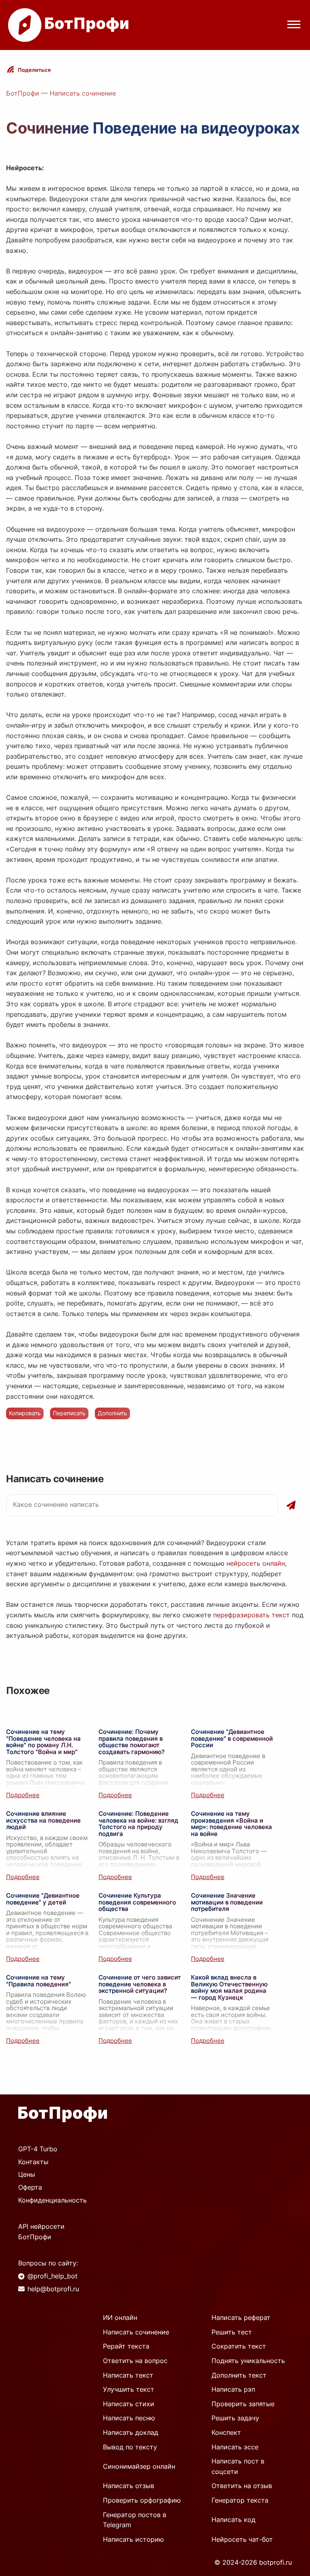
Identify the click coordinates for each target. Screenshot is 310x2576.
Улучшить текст (129, 2389)
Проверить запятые (243, 2404)
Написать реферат (241, 2317)
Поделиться (34, 70)
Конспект (226, 2432)
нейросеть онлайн (256, 1563)
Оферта (30, 2187)
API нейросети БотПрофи (41, 2232)
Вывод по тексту (130, 2447)
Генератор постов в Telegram (135, 2520)
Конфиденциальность (52, 2200)
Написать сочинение (83, 93)
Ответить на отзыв (242, 2486)
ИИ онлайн (120, 2317)
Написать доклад (131, 2432)
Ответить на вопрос (135, 2361)
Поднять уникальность (248, 2361)
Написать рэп (233, 2389)
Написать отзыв (129, 2486)
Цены (27, 2174)
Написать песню (129, 2418)
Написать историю (133, 2539)
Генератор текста (240, 2500)
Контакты (33, 2162)
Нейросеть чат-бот (242, 2539)
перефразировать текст (251, 1615)
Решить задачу (235, 2418)
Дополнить (112, 1413)
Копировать (25, 1413)
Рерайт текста (126, 2346)
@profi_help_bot (52, 2276)
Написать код (234, 2520)
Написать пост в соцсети (238, 2466)
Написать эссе (235, 2447)
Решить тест (232, 2332)
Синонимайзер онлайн (139, 2466)
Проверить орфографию (142, 2500)
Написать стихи (129, 2404)
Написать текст (128, 2375)
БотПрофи (23, 93)
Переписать (69, 1413)
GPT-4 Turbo (38, 2149)
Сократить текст (239, 2346)
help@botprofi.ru (53, 2289)
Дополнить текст (239, 2375)
